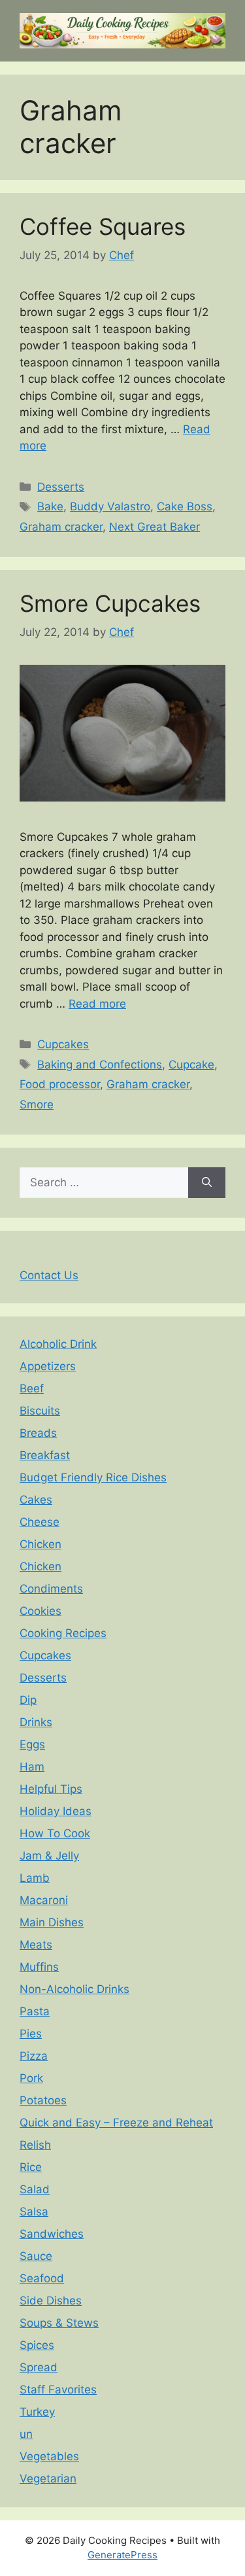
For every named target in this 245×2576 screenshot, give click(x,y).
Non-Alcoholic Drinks (74, 1989)
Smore (37, 1104)
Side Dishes (51, 2301)
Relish (35, 2145)
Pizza (34, 2056)
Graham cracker (61, 527)
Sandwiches (52, 2234)
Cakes (36, 1500)
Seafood (42, 2278)
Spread (39, 2367)
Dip (28, 1700)
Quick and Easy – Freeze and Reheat (116, 2123)
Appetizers (48, 1366)
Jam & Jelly (49, 1856)
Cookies (41, 1611)
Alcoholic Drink (58, 1344)
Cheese (40, 1522)
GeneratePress (122, 2555)
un (26, 2434)
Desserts (61, 487)
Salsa (34, 2212)
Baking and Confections (100, 1065)
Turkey (37, 2412)
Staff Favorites (58, 2390)
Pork (31, 2078)
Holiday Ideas (56, 1811)
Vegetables (49, 2456)
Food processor (60, 1084)
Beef (32, 1388)
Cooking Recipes (63, 1633)
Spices (37, 2345)
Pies (31, 2034)
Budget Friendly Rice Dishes (93, 1477)
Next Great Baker (155, 527)
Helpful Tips (51, 1789)
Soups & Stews (59, 2323)
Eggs (32, 1744)
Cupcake (191, 1065)
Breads (38, 1433)
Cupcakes (63, 1044)
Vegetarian (48, 2479)
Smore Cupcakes (110, 603)
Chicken (41, 1544)
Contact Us (49, 1275)
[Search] (207, 1183)
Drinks (36, 1722)
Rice (31, 2167)
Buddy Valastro (110, 506)
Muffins (39, 1967)
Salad (35, 2189)
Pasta (35, 2011)
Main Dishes (52, 1922)
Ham (32, 1767)
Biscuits (40, 1411)
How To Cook (55, 1833)
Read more (97, 1004)
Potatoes (43, 2100)
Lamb (35, 1878)
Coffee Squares (103, 226)
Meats (36, 1945)
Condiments (51, 1589)
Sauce (36, 2256)
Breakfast (45, 1455)
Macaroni (44, 1900)
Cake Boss (185, 506)
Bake (50, 506)
